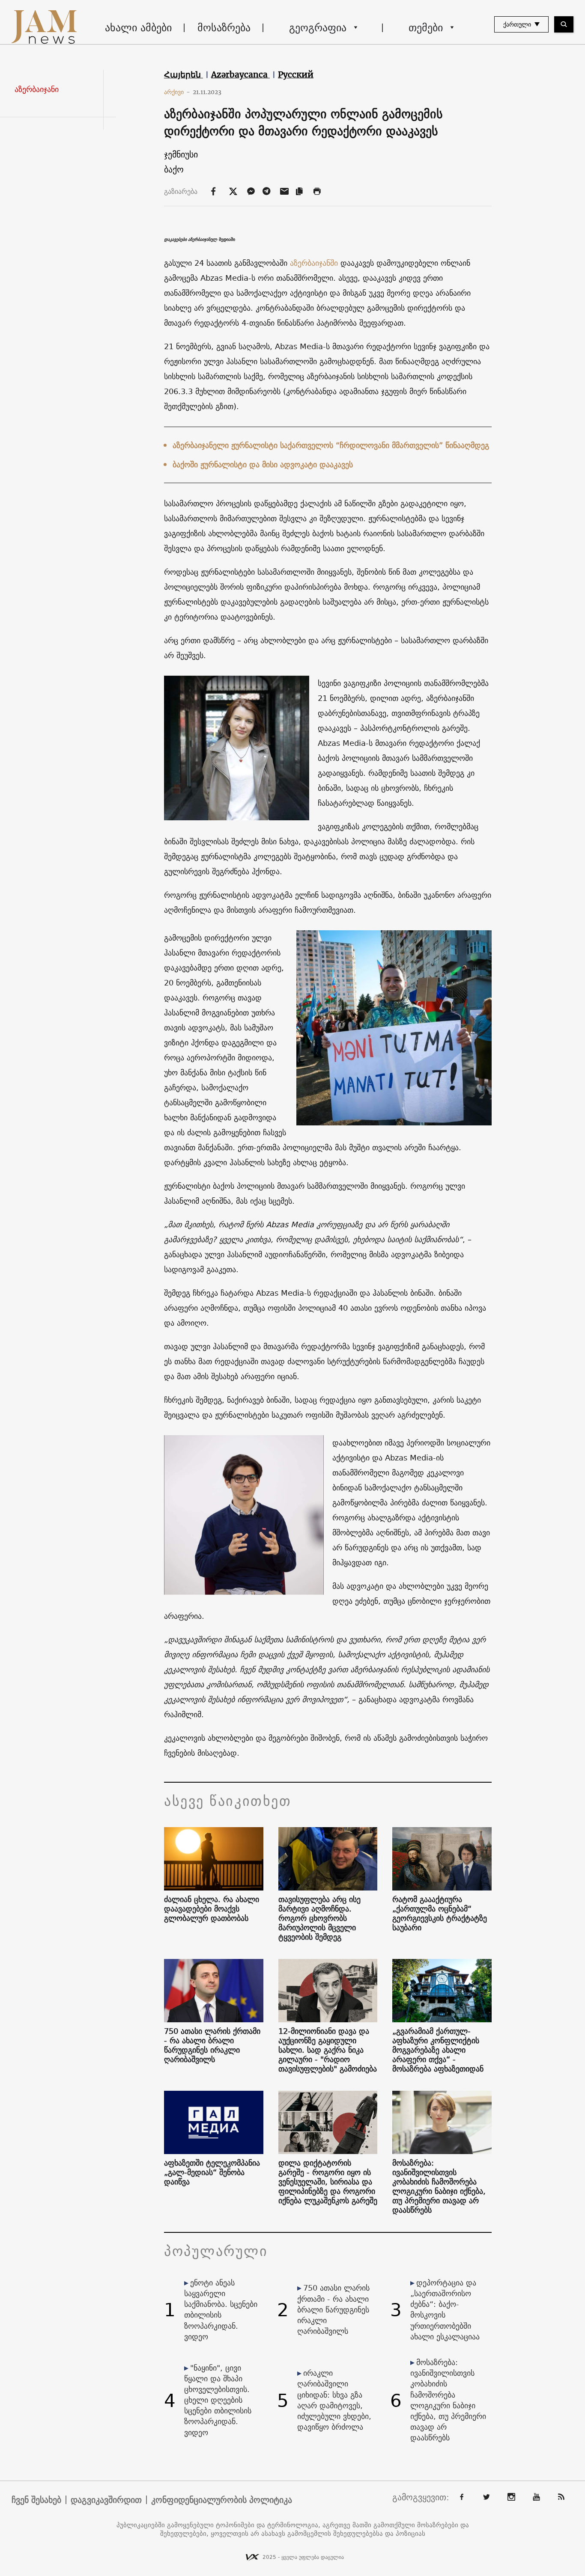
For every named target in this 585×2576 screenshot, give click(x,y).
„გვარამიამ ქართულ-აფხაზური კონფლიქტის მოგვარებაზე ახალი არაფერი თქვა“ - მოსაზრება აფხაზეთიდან (438, 2050)
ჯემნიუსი (181, 154)
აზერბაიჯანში (313, 263)
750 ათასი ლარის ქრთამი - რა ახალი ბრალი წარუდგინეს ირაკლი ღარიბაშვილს (212, 2045)
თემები (426, 27)
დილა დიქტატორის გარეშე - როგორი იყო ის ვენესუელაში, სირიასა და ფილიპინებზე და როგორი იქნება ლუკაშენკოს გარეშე (328, 2182)
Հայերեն (184, 74)
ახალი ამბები (138, 27)
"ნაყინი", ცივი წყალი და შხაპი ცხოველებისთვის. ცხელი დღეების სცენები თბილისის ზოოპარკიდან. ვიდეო (218, 2400)
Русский (296, 74)
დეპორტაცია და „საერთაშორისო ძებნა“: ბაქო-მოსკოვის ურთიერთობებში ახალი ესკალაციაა (445, 2310)
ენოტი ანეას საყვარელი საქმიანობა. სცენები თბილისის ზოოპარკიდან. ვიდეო (221, 2310)
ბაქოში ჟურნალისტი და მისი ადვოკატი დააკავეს (263, 464)
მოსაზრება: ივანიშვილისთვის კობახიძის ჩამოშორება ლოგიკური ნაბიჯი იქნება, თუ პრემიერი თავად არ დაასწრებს (439, 2187)
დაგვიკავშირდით (106, 2500)
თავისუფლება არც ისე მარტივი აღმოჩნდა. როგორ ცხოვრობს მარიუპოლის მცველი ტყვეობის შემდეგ (319, 1918)
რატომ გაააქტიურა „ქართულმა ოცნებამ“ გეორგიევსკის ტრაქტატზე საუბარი (440, 1914)
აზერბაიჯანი (37, 89)
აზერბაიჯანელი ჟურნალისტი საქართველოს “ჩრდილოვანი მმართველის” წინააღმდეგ (331, 445)
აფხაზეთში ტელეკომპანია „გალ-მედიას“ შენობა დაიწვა (212, 2172)
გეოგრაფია (318, 27)
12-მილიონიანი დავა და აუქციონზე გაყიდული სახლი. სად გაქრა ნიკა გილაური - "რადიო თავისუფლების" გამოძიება (328, 2050)
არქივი (177, 92)
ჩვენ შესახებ (36, 2500)
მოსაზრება (224, 27)
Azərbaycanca (240, 74)
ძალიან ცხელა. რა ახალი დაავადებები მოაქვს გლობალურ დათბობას (212, 1909)
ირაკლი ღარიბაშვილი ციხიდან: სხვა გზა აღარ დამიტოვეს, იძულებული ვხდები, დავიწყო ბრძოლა (334, 2400)
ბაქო (174, 169)
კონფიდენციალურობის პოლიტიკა (222, 2500)
